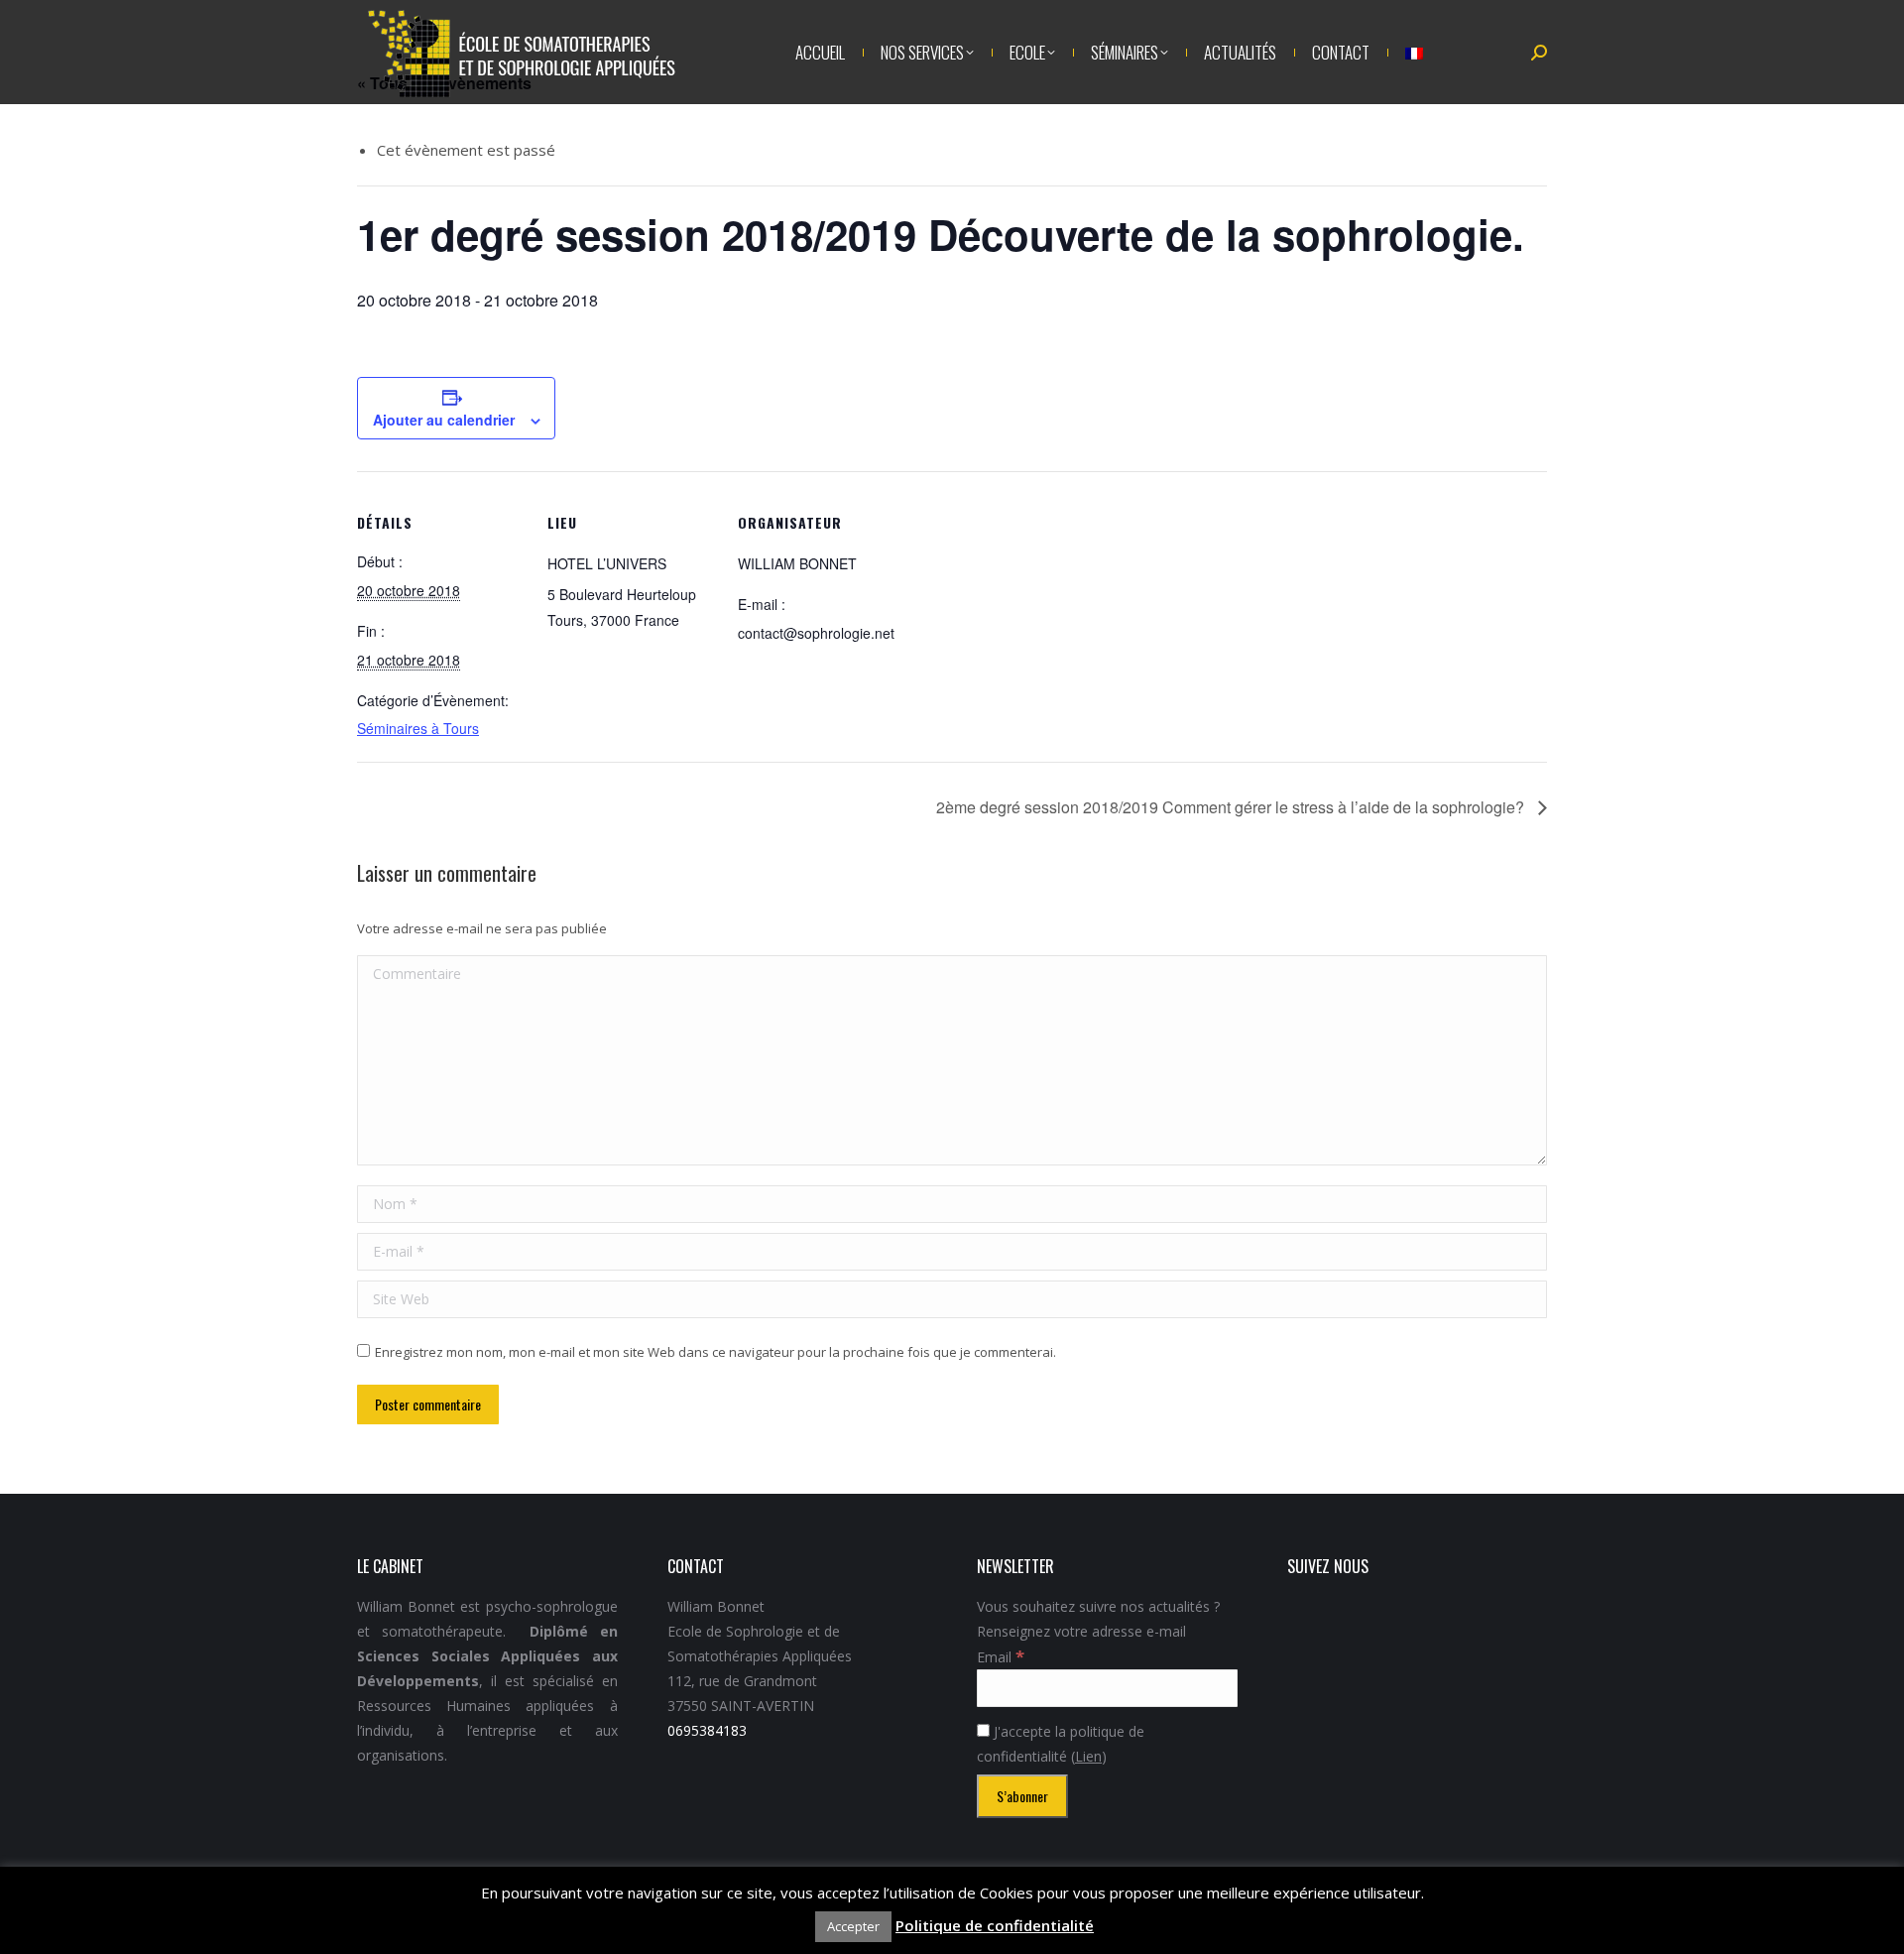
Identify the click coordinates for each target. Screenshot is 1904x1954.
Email (1001, 1657)
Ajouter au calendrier (444, 420)
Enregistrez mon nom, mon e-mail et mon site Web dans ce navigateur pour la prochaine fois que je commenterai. (715, 1352)
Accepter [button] (853, 1926)
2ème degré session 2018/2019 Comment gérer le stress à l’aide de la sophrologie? (1232, 807)
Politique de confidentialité (995, 1925)
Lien (1088, 1756)
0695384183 (707, 1730)
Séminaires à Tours (418, 728)
